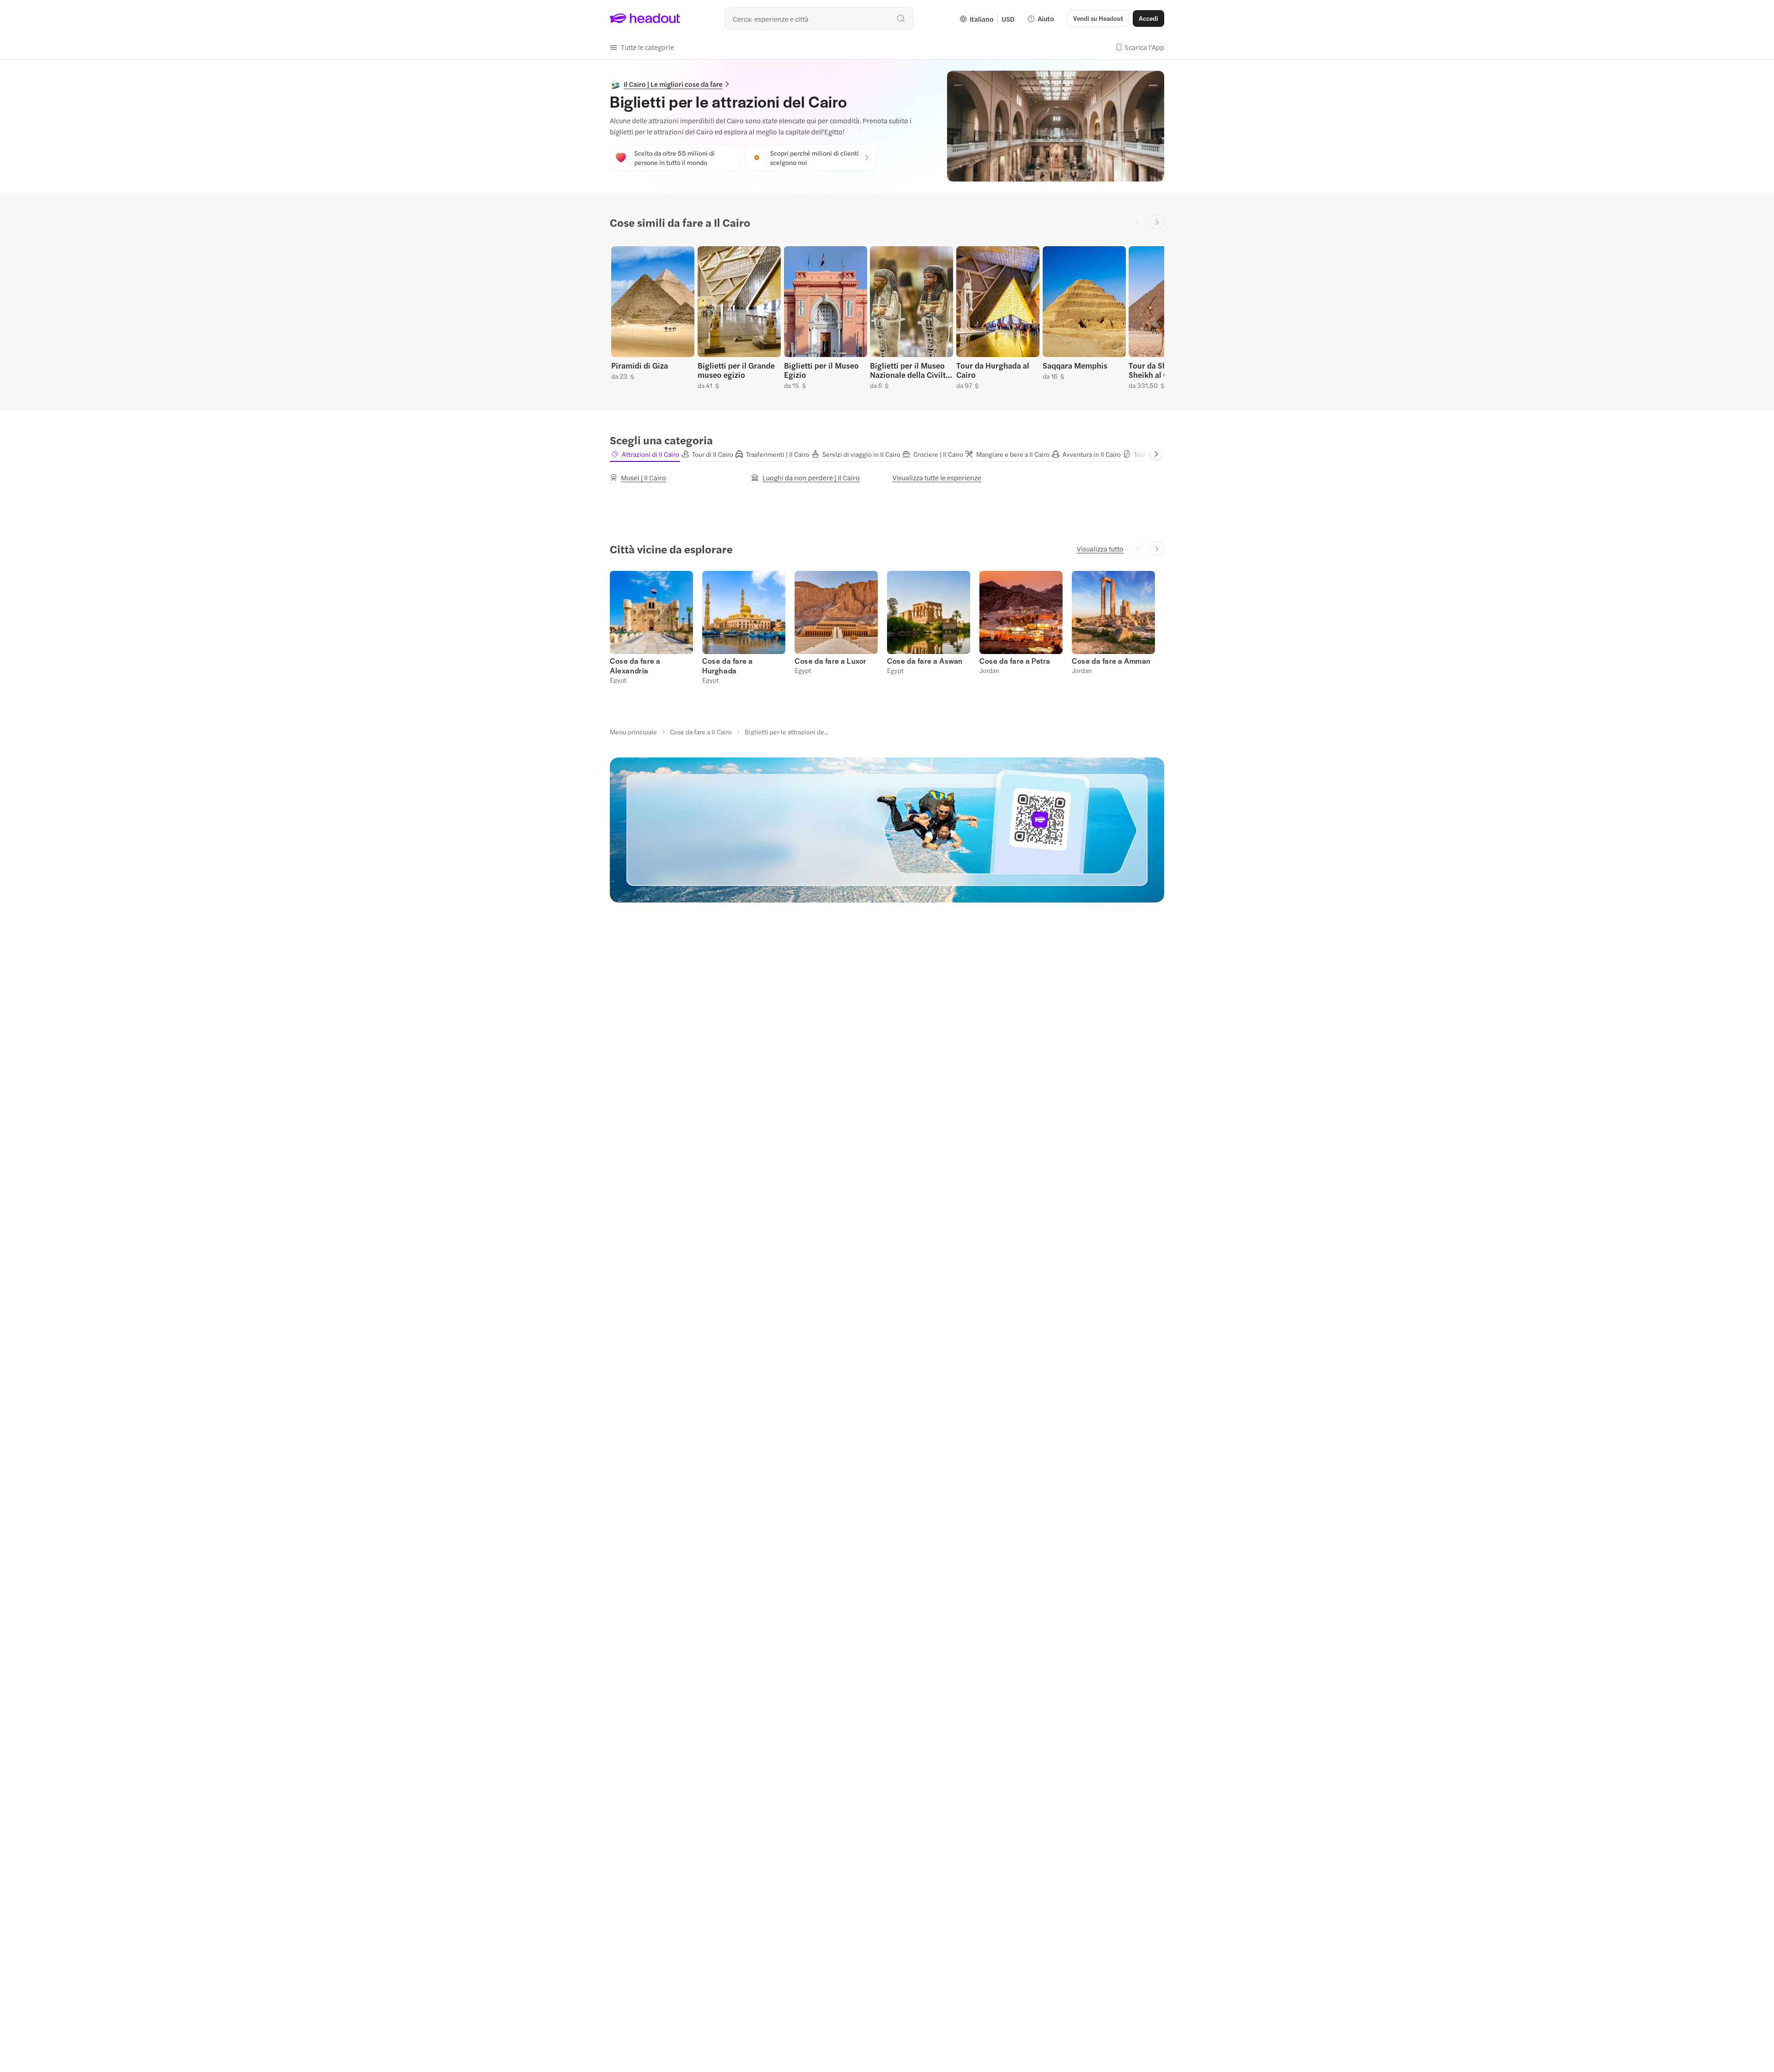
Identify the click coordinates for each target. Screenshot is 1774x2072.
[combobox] (819, 18)
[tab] (645, 454)
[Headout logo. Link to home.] (645, 18)
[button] (642, 47)
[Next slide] (1157, 222)
